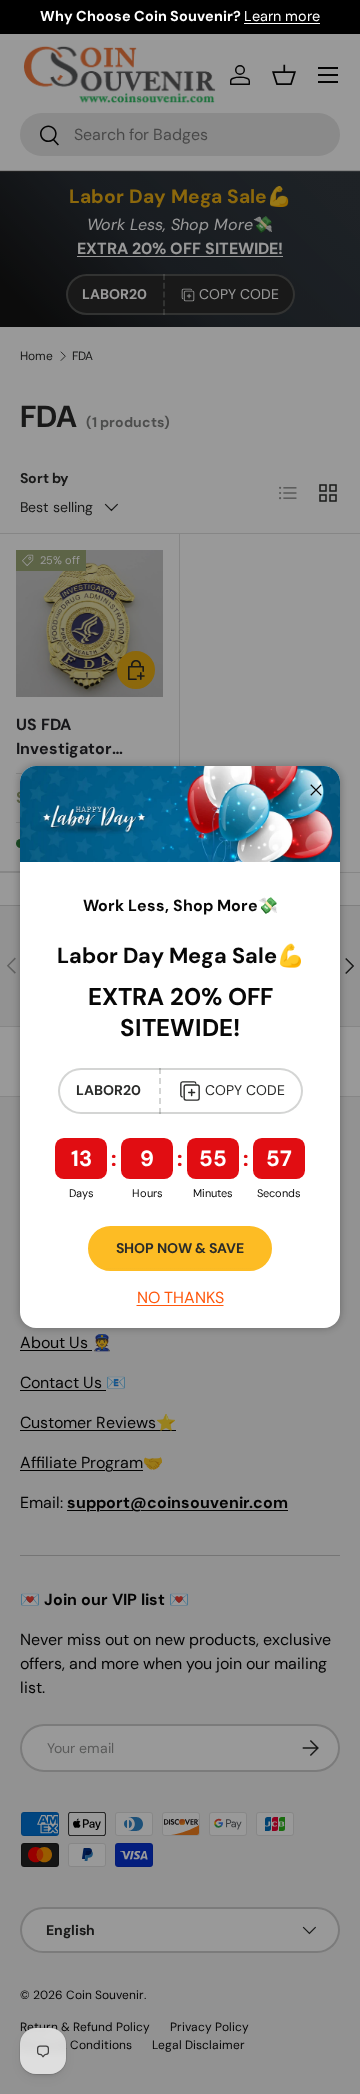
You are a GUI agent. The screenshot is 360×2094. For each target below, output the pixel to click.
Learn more (282, 16)
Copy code (245, 1090)
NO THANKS (180, 1297)
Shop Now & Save (180, 1248)
